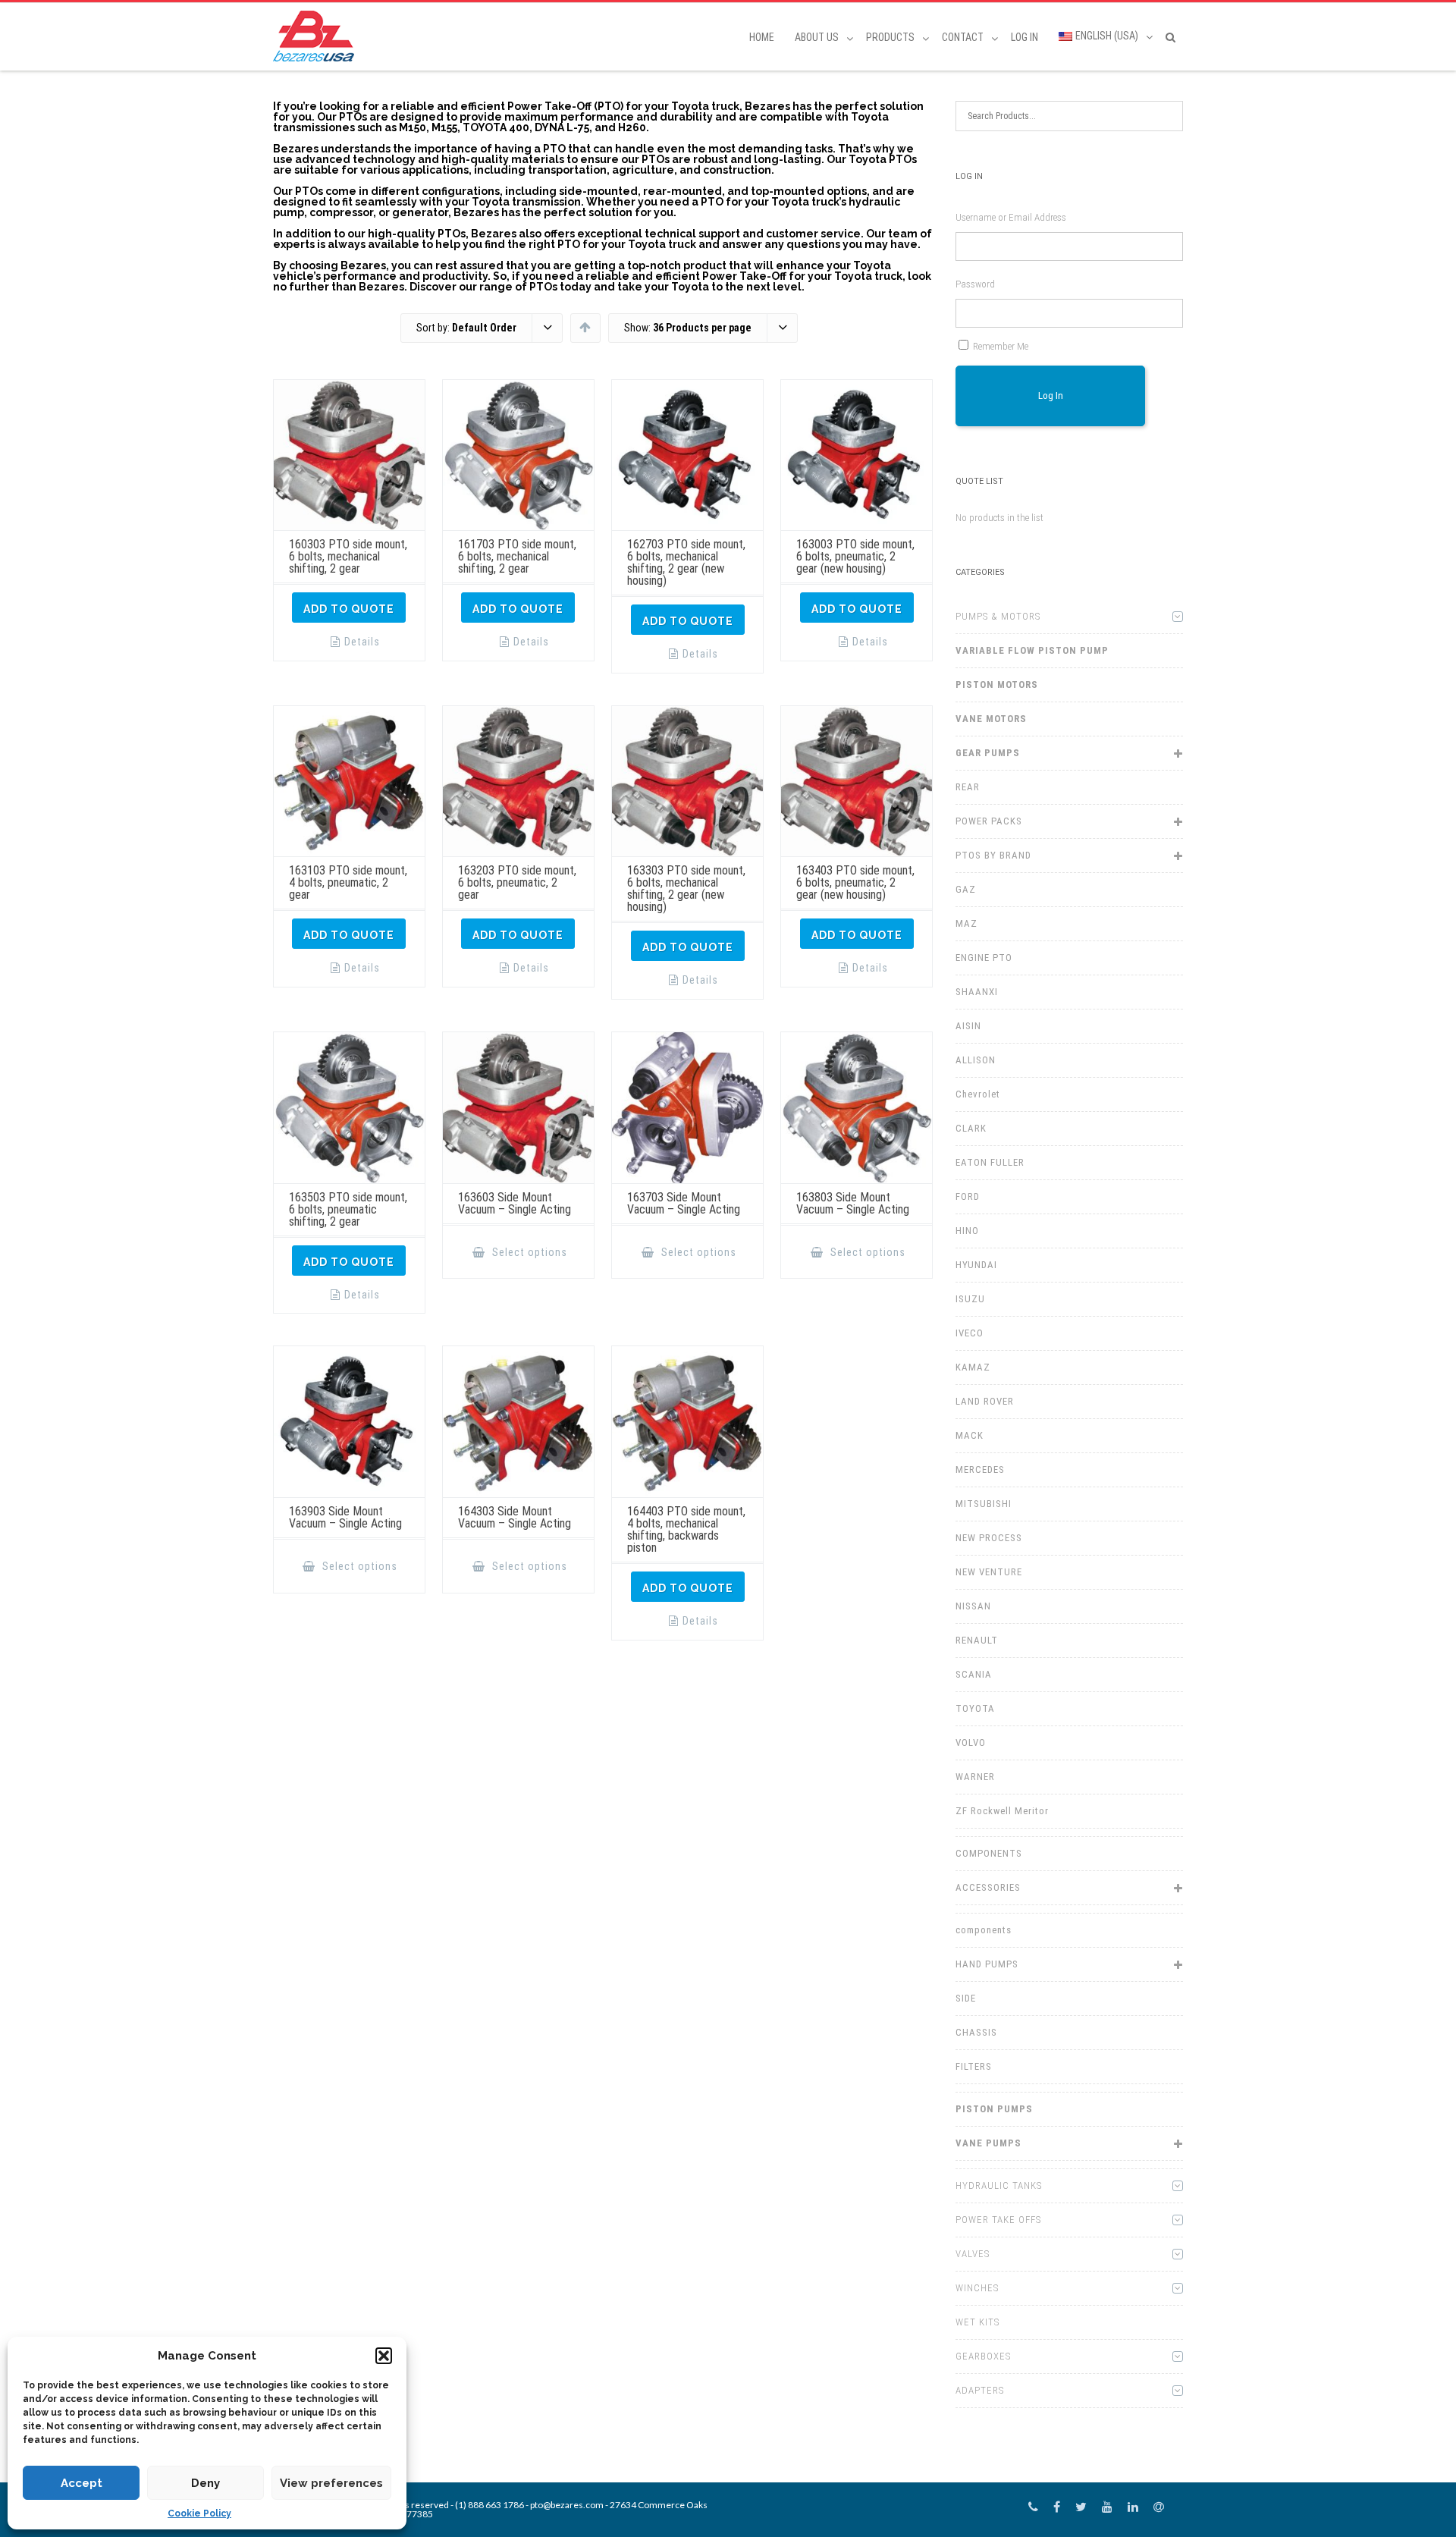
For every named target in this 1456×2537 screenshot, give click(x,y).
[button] (384, 2356)
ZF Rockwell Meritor (1002, 1811)
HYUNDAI (976, 1265)
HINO (967, 1231)
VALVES (973, 2254)
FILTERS (974, 2066)
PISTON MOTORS (997, 684)
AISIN (968, 1026)
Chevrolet (978, 1094)
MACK (970, 1435)
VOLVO (971, 1743)
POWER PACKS (989, 821)
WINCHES (977, 2288)
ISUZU (970, 1299)
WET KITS (977, 2322)
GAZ (966, 889)
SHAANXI (977, 992)
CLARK (971, 1128)
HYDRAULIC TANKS (999, 2185)
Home (762, 37)
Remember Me (1001, 346)
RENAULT (977, 1640)
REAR (968, 787)
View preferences (331, 2483)
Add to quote (349, 609)
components (984, 1930)
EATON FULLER (990, 1162)
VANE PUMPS (988, 2143)
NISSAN (973, 1606)
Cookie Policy (199, 2513)
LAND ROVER (985, 1401)
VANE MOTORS (991, 719)
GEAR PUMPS (988, 753)
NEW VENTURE (989, 1572)
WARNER (975, 1777)
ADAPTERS (980, 2390)
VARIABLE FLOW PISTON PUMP (1032, 650)
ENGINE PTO (984, 958)
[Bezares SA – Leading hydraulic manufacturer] (317, 36)
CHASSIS (976, 2032)
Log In (1025, 37)
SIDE (966, 1998)
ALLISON (976, 1060)
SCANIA (974, 1674)
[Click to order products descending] (585, 327)
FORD (968, 1196)
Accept (82, 2483)
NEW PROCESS (989, 1538)
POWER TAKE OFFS (998, 2220)
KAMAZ (973, 1367)
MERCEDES (980, 1469)
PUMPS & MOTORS (998, 616)
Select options (528, 1252)
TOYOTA (975, 1708)
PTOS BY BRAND (993, 855)
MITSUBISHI (984, 1504)
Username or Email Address (1011, 217)
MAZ (966, 923)
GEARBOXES (983, 2356)
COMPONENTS (989, 1853)
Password (975, 284)
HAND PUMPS (987, 1964)
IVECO (970, 1333)
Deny (206, 2483)
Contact (963, 37)
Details (362, 642)
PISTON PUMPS (994, 2109)
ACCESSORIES (988, 1887)
